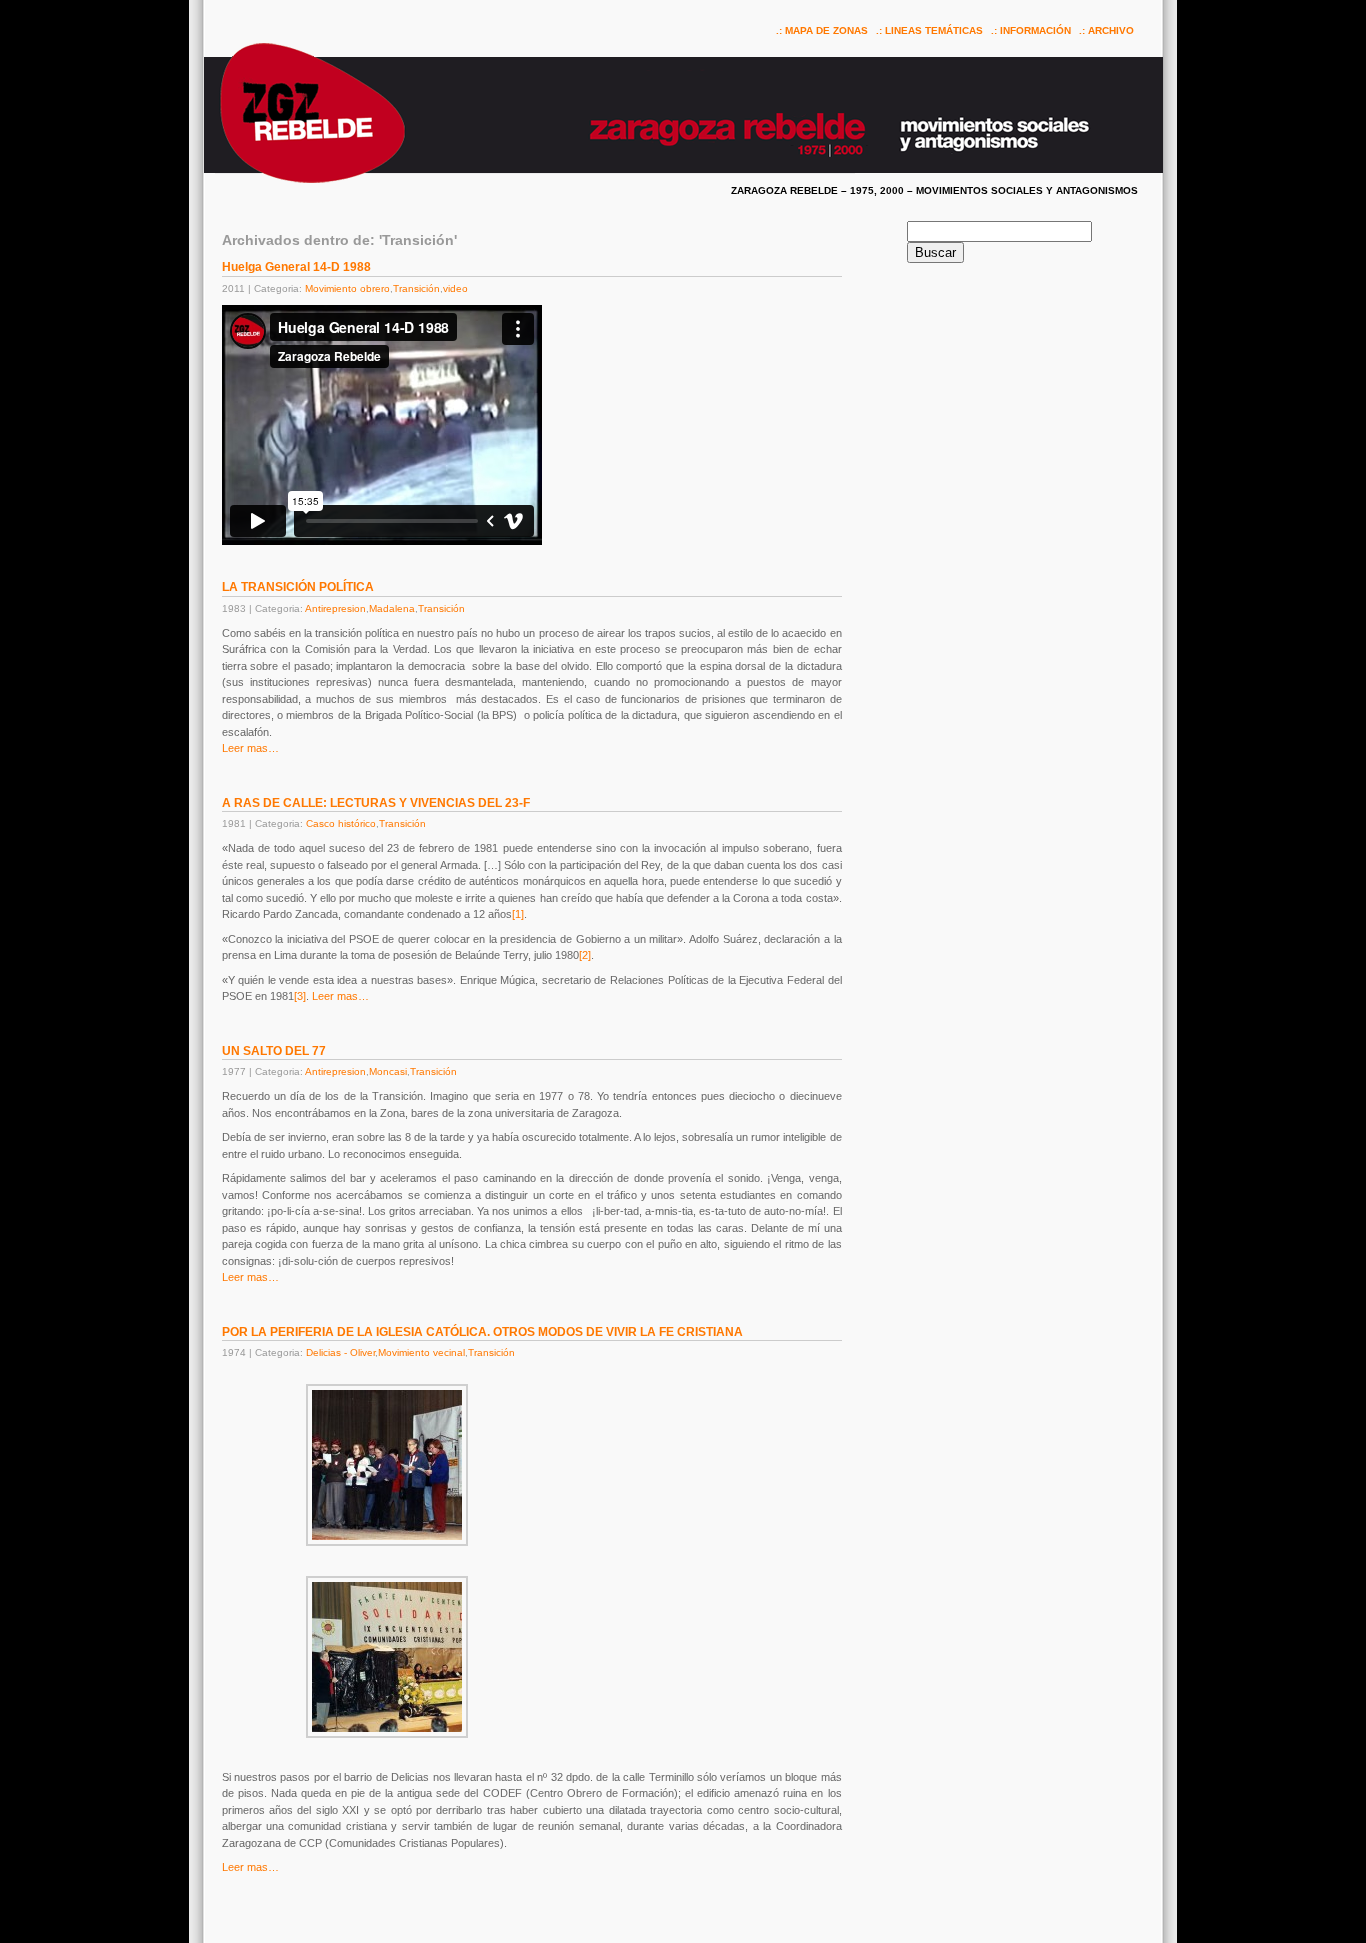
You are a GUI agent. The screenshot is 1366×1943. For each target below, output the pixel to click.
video (455, 288)
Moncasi (388, 1071)
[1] (518, 914)
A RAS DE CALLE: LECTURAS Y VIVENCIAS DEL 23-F (376, 803)
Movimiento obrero (347, 288)
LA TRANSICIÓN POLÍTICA (298, 587)
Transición (416, 288)
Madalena (392, 608)
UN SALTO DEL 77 (274, 1051)
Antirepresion (335, 608)
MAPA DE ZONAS (826, 30)
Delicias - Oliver (340, 1352)
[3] (300, 996)
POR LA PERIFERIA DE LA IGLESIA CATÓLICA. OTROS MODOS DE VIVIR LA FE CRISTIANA (482, 1332)
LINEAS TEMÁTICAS (934, 30)
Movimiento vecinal (421, 1352)
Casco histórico (341, 823)
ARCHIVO (1111, 30)
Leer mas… (250, 748)
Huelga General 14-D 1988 (296, 267)
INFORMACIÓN (1035, 30)
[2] (585, 955)
